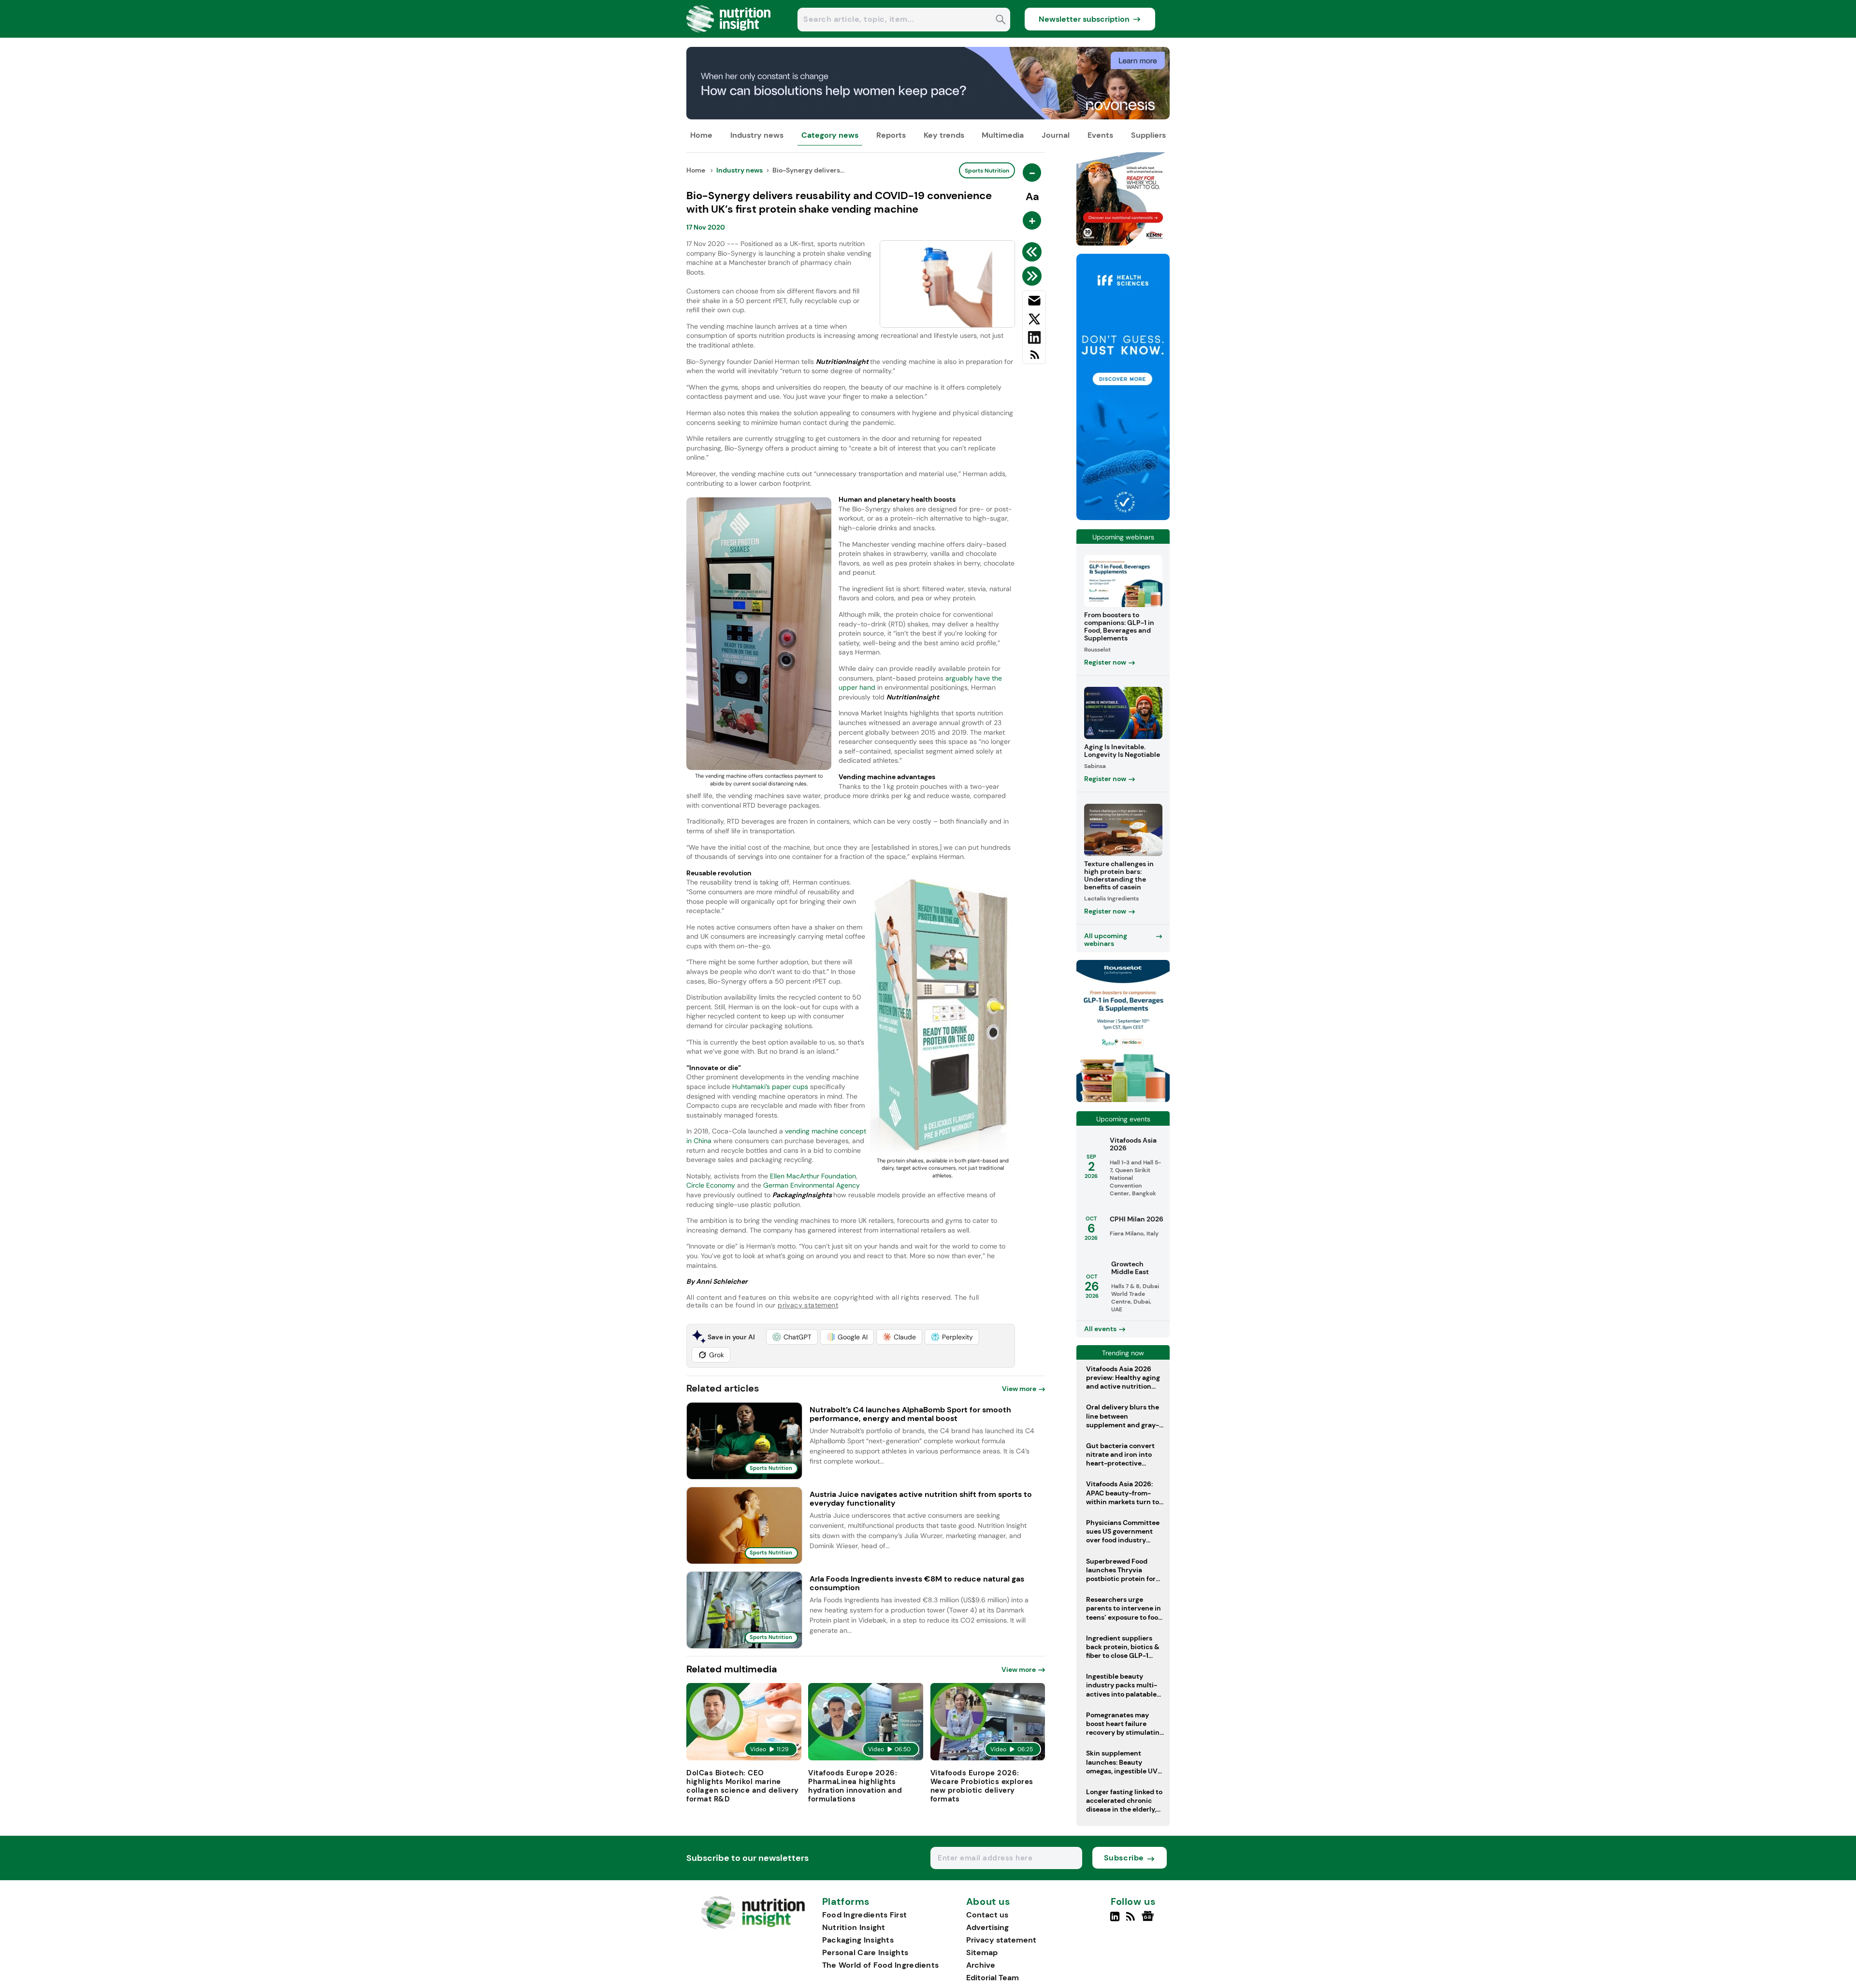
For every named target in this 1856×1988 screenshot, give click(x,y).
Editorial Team (993, 1978)
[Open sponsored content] (928, 117)
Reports (891, 135)
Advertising (987, 1927)
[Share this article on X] (1034, 321)
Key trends (944, 135)
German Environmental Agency (812, 1185)
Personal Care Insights (865, 1952)
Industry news (757, 135)
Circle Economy (711, 1185)
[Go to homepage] (753, 1927)
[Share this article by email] (1034, 303)
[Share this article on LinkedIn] (1034, 339)
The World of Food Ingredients (881, 1965)
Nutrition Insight (854, 1927)
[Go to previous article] (1034, 252)
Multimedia (1003, 135)
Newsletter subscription (1084, 19)
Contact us (987, 1915)
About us (988, 1902)
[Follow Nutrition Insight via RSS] (1132, 1920)
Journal (1056, 135)
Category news (830, 135)
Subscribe (1124, 1858)
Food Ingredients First (865, 1915)
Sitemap (982, 1952)
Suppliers (1148, 135)
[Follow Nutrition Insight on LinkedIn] (1115, 1920)
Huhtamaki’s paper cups (770, 1087)
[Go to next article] (1034, 276)
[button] (792, 1337)
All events (1100, 1329)
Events (1100, 135)
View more (1019, 1389)
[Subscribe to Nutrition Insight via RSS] (1034, 358)
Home (701, 135)
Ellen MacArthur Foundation (813, 1176)
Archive (981, 1965)
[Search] (1001, 21)
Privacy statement (1001, 1940)
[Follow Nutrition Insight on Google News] (1149, 1920)
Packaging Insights (858, 1940)
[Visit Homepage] (729, 35)
